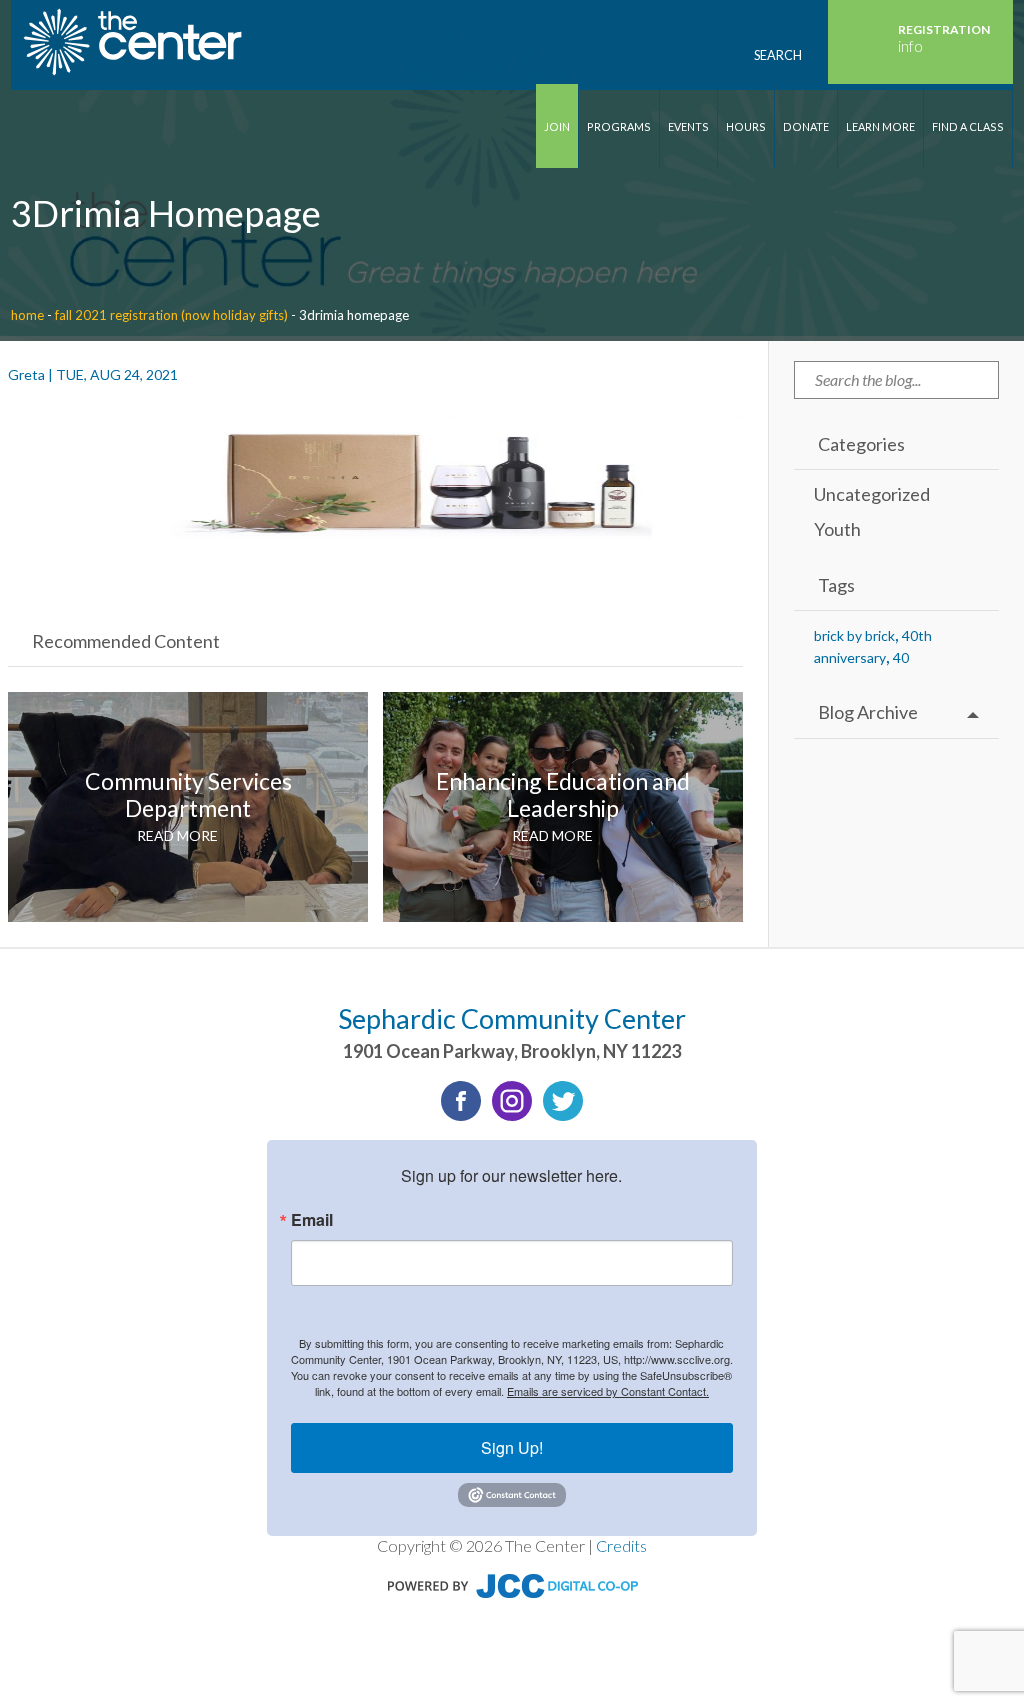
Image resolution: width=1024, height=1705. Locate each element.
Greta (26, 374)
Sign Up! (512, 1447)
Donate (806, 126)
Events (688, 126)
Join (557, 126)
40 (901, 657)
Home (27, 315)
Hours (746, 126)
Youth (837, 529)
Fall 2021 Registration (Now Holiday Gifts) (171, 315)
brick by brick (854, 635)
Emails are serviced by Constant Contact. (608, 1391)
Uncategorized (872, 494)
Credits (621, 1545)
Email (312, 1220)
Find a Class (968, 126)
